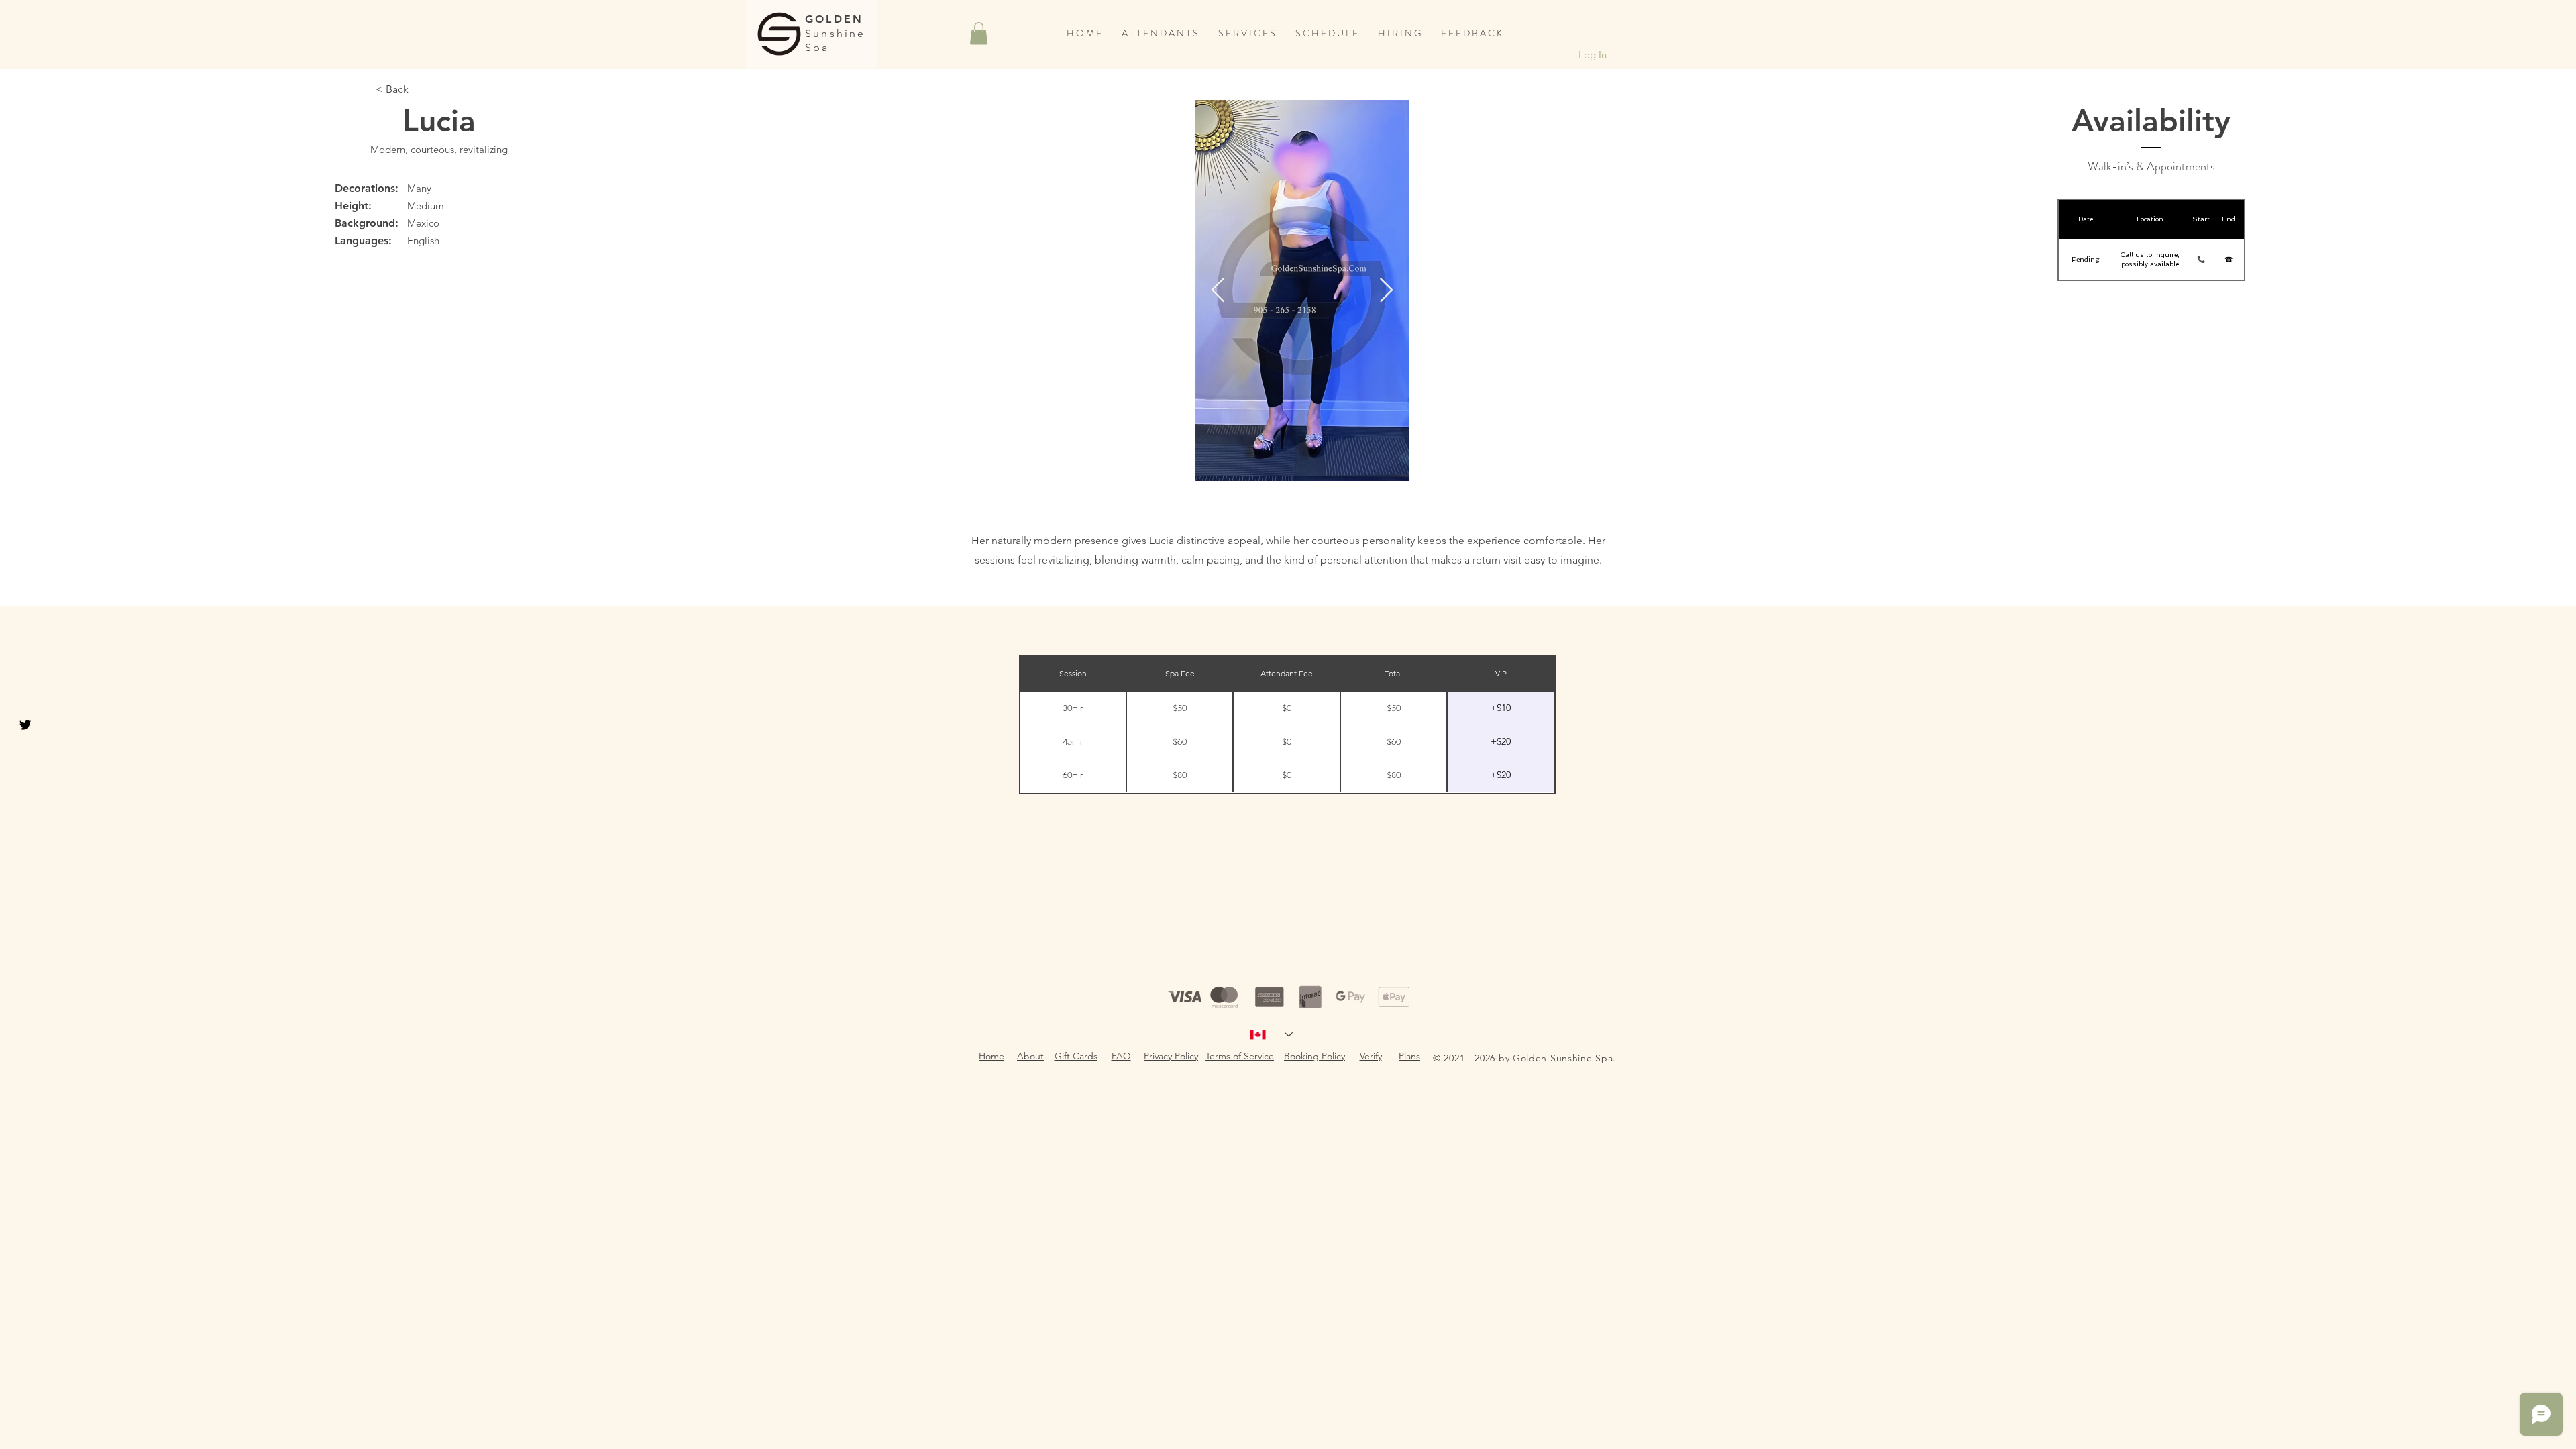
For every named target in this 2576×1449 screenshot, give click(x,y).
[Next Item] (1386, 291)
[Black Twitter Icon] (25, 725)
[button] (979, 33)
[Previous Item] (1218, 291)
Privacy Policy (1171, 1056)
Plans (1409, 1056)
